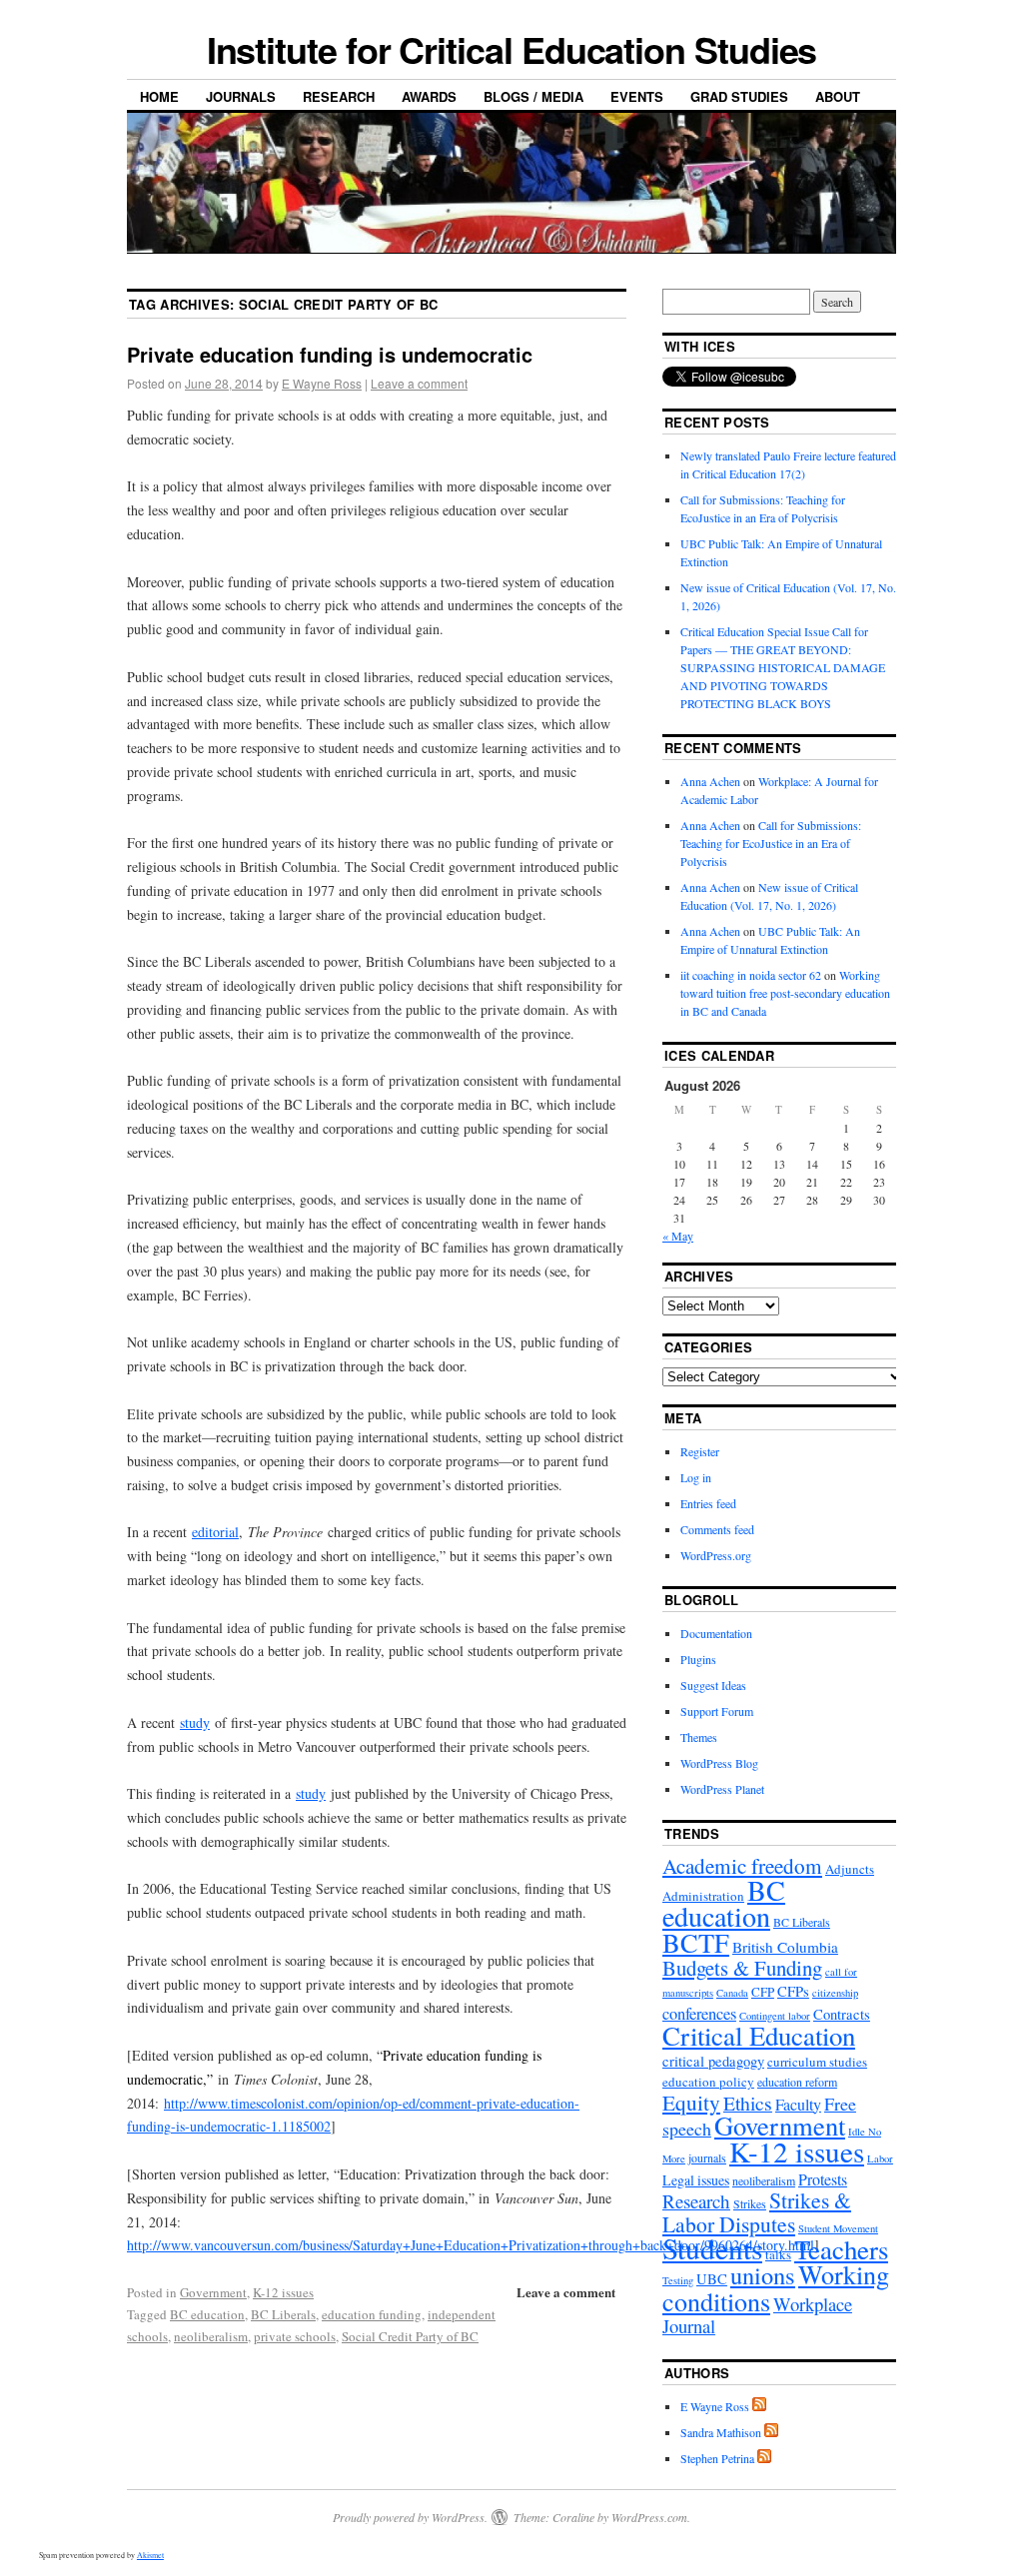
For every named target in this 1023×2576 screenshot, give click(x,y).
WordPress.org (716, 1555)
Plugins (698, 1659)
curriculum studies (817, 2062)
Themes (699, 1737)
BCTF (696, 1942)
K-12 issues (283, 2292)
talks (778, 2254)
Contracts (842, 2014)
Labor (880, 2158)
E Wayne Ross (322, 383)
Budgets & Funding (742, 1968)
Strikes (750, 2203)
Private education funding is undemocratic (330, 354)
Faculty (798, 2104)
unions (763, 2275)
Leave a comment (419, 383)
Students (712, 2248)
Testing (678, 2280)
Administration (703, 1896)
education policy (708, 2082)
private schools (295, 2336)
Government (213, 2292)
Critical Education (759, 2036)
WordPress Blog (719, 1763)
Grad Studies (739, 96)
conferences (699, 2014)
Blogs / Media (533, 96)
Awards (429, 96)
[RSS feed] (759, 2406)
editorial (215, 1532)
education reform (797, 2082)
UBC (712, 2279)
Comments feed (717, 1529)
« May (678, 1236)
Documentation (716, 1633)
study (195, 1722)
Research (339, 96)
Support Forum (717, 1711)
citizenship (835, 1993)
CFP (763, 1992)
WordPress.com (649, 2517)
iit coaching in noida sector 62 (751, 975)
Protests (823, 2179)
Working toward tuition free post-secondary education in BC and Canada (785, 993)
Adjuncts (850, 1869)
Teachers (841, 2249)
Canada (732, 1993)
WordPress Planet (722, 1789)
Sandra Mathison (721, 2432)
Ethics (748, 2103)
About (838, 96)
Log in (696, 1477)
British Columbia (785, 1947)
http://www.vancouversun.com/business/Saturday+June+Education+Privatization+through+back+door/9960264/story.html (471, 2245)
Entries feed (708, 1503)
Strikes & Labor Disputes (757, 2211)
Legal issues (696, 2180)
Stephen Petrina (717, 2458)
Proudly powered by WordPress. (410, 2517)
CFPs (793, 1991)
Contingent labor (775, 2016)
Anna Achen (710, 781)
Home (159, 96)
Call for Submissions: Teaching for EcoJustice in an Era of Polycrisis (771, 843)
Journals (241, 96)
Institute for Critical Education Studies (512, 49)
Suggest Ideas (713, 1685)
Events (637, 96)
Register (700, 1451)
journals (707, 2157)
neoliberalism (211, 2336)
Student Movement (838, 2228)
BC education (207, 2314)
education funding (372, 2314)
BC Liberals (283, 2314)
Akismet (150, 2555)
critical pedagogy (713, 2061)
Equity (691, 2102)
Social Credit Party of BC (410, 2336)
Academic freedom (742, 1866)
